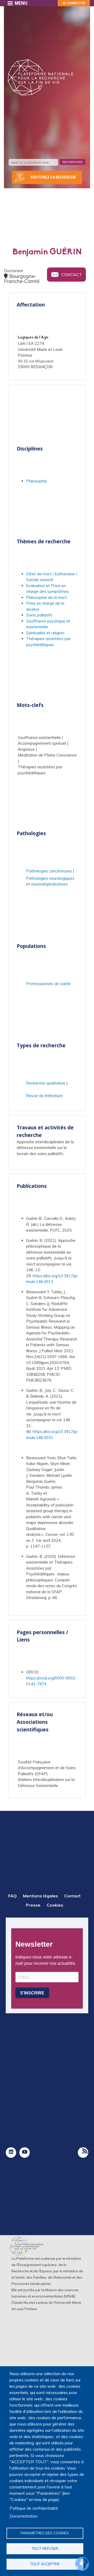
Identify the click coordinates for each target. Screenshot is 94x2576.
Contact (72, 275)
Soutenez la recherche (53, 177)
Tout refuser (45, 2548)
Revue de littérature (44, 1096)
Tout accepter (45, 2564)
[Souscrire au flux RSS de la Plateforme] (83, 2153)
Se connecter (74, 3)
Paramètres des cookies (45, 2533)
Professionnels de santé (48, 984)
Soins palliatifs (39, 615)
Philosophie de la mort (46, 597)
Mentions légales (40, 1896)
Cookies (55, 1905)
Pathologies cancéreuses (49, 871)
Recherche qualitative (46, 1083)
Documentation (24, 2516)
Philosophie (37, 481)
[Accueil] (40, 77)
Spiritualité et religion (45, 633)
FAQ (12, 1896)
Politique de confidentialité (34, 2508)
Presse (33, 1905)
